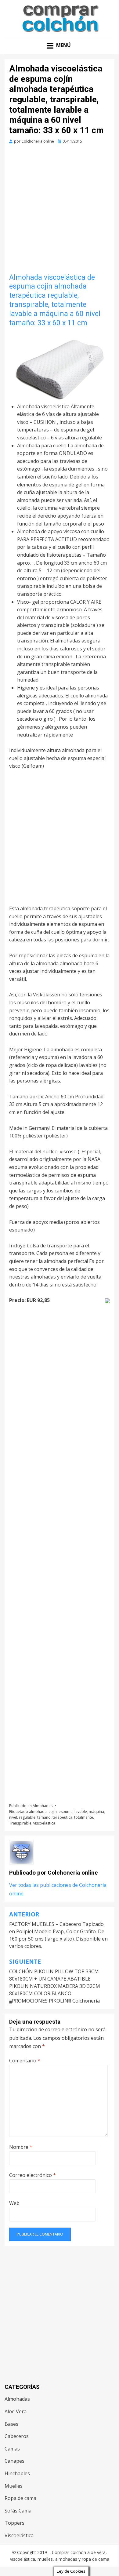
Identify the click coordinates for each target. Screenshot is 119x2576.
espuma (66, 1812)
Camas (12, 2449)
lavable (81, 1812)
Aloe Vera (16, 2411)
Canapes (14, 2461)
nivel (13, 1817)
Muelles (14, 2486)
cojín (53, 1812)
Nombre (21, 2147)
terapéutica (62, 1817)
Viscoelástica (19, 2535)
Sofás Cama (18, 2511)
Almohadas (43, 1806)
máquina (96, 1812)
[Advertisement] (60, 211)
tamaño (44, 1817)
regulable (27, 1817)
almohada (38, 1812)
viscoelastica (44, 1823)
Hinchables (17, 2473)
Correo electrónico (32, 2175)
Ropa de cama (20, 2498)
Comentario (25, 2061)
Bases (11, 2424)
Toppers (14, 2523)
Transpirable (20, 1823)
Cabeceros (17, 2436)
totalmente (84, 1817)
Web (14, 2203)
